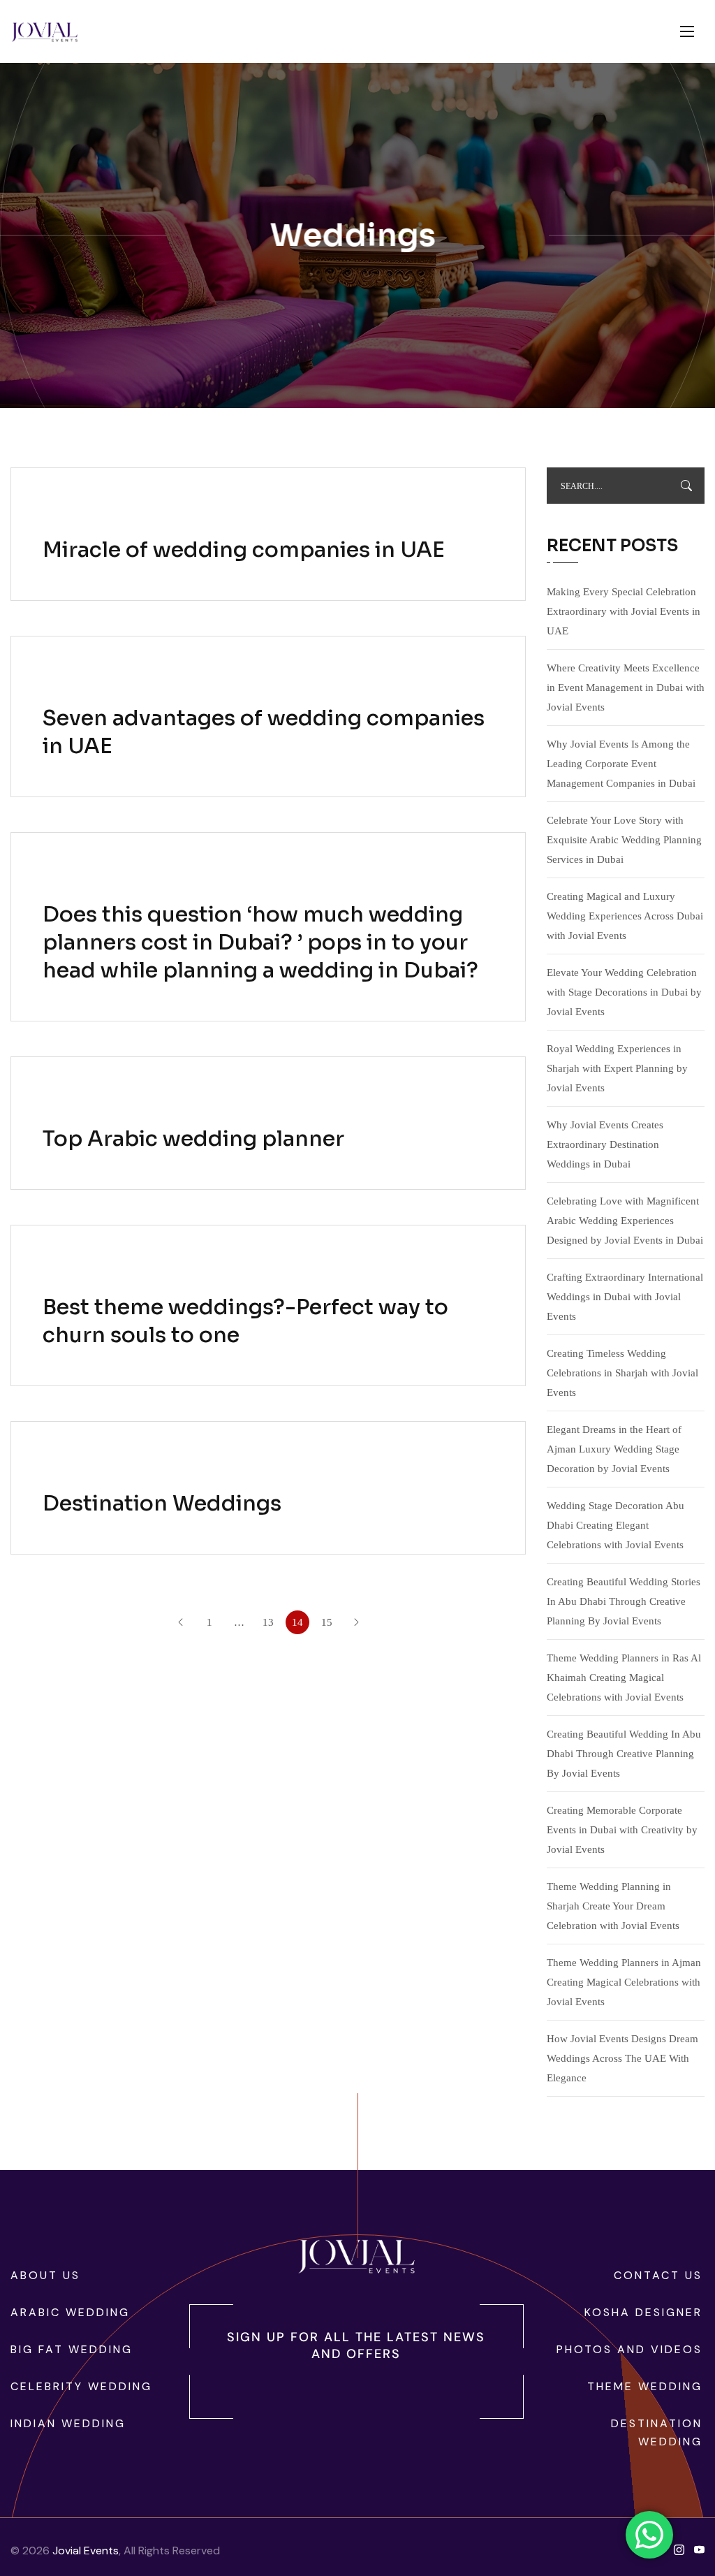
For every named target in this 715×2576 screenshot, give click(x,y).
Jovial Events (86, 2550)
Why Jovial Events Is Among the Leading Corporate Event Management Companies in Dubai (621, 764)
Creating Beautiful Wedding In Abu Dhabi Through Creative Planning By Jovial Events (624, 1754)
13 (268, 1622)
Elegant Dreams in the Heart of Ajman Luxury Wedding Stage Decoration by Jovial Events (614, 1449)
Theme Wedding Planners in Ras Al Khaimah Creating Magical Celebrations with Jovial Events (624, 1678)
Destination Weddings (162, 1504)
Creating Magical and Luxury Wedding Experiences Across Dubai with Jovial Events (625, 916)
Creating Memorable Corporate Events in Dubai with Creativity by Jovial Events (622, 1830)
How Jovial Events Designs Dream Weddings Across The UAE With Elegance (622, 2058)
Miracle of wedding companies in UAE (244, 550)
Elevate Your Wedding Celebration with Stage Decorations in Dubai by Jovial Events (624, 992)
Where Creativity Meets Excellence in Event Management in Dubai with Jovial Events (626, 687)
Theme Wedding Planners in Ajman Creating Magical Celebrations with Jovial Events (624, 1982)
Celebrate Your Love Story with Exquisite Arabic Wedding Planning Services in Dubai (624, 840)
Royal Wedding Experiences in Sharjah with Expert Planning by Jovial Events (617, 1068)
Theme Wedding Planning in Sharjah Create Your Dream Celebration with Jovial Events (613, 1906)
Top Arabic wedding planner (193, 1139)
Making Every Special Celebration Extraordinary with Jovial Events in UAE (624, 611)
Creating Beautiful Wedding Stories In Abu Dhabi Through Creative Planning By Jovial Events (624, 1601)
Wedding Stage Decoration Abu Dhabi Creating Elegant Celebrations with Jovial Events (616, 1525)
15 (327, 1622)
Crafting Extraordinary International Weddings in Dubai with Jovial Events (625, 1297)
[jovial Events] (44, 32)
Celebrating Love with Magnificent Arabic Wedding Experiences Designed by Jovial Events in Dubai (625, 1221)
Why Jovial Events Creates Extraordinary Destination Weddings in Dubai (605, 1144)
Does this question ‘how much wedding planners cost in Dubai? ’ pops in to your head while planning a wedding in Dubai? (260, 943)
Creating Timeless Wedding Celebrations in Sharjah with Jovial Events (622, 1373)
